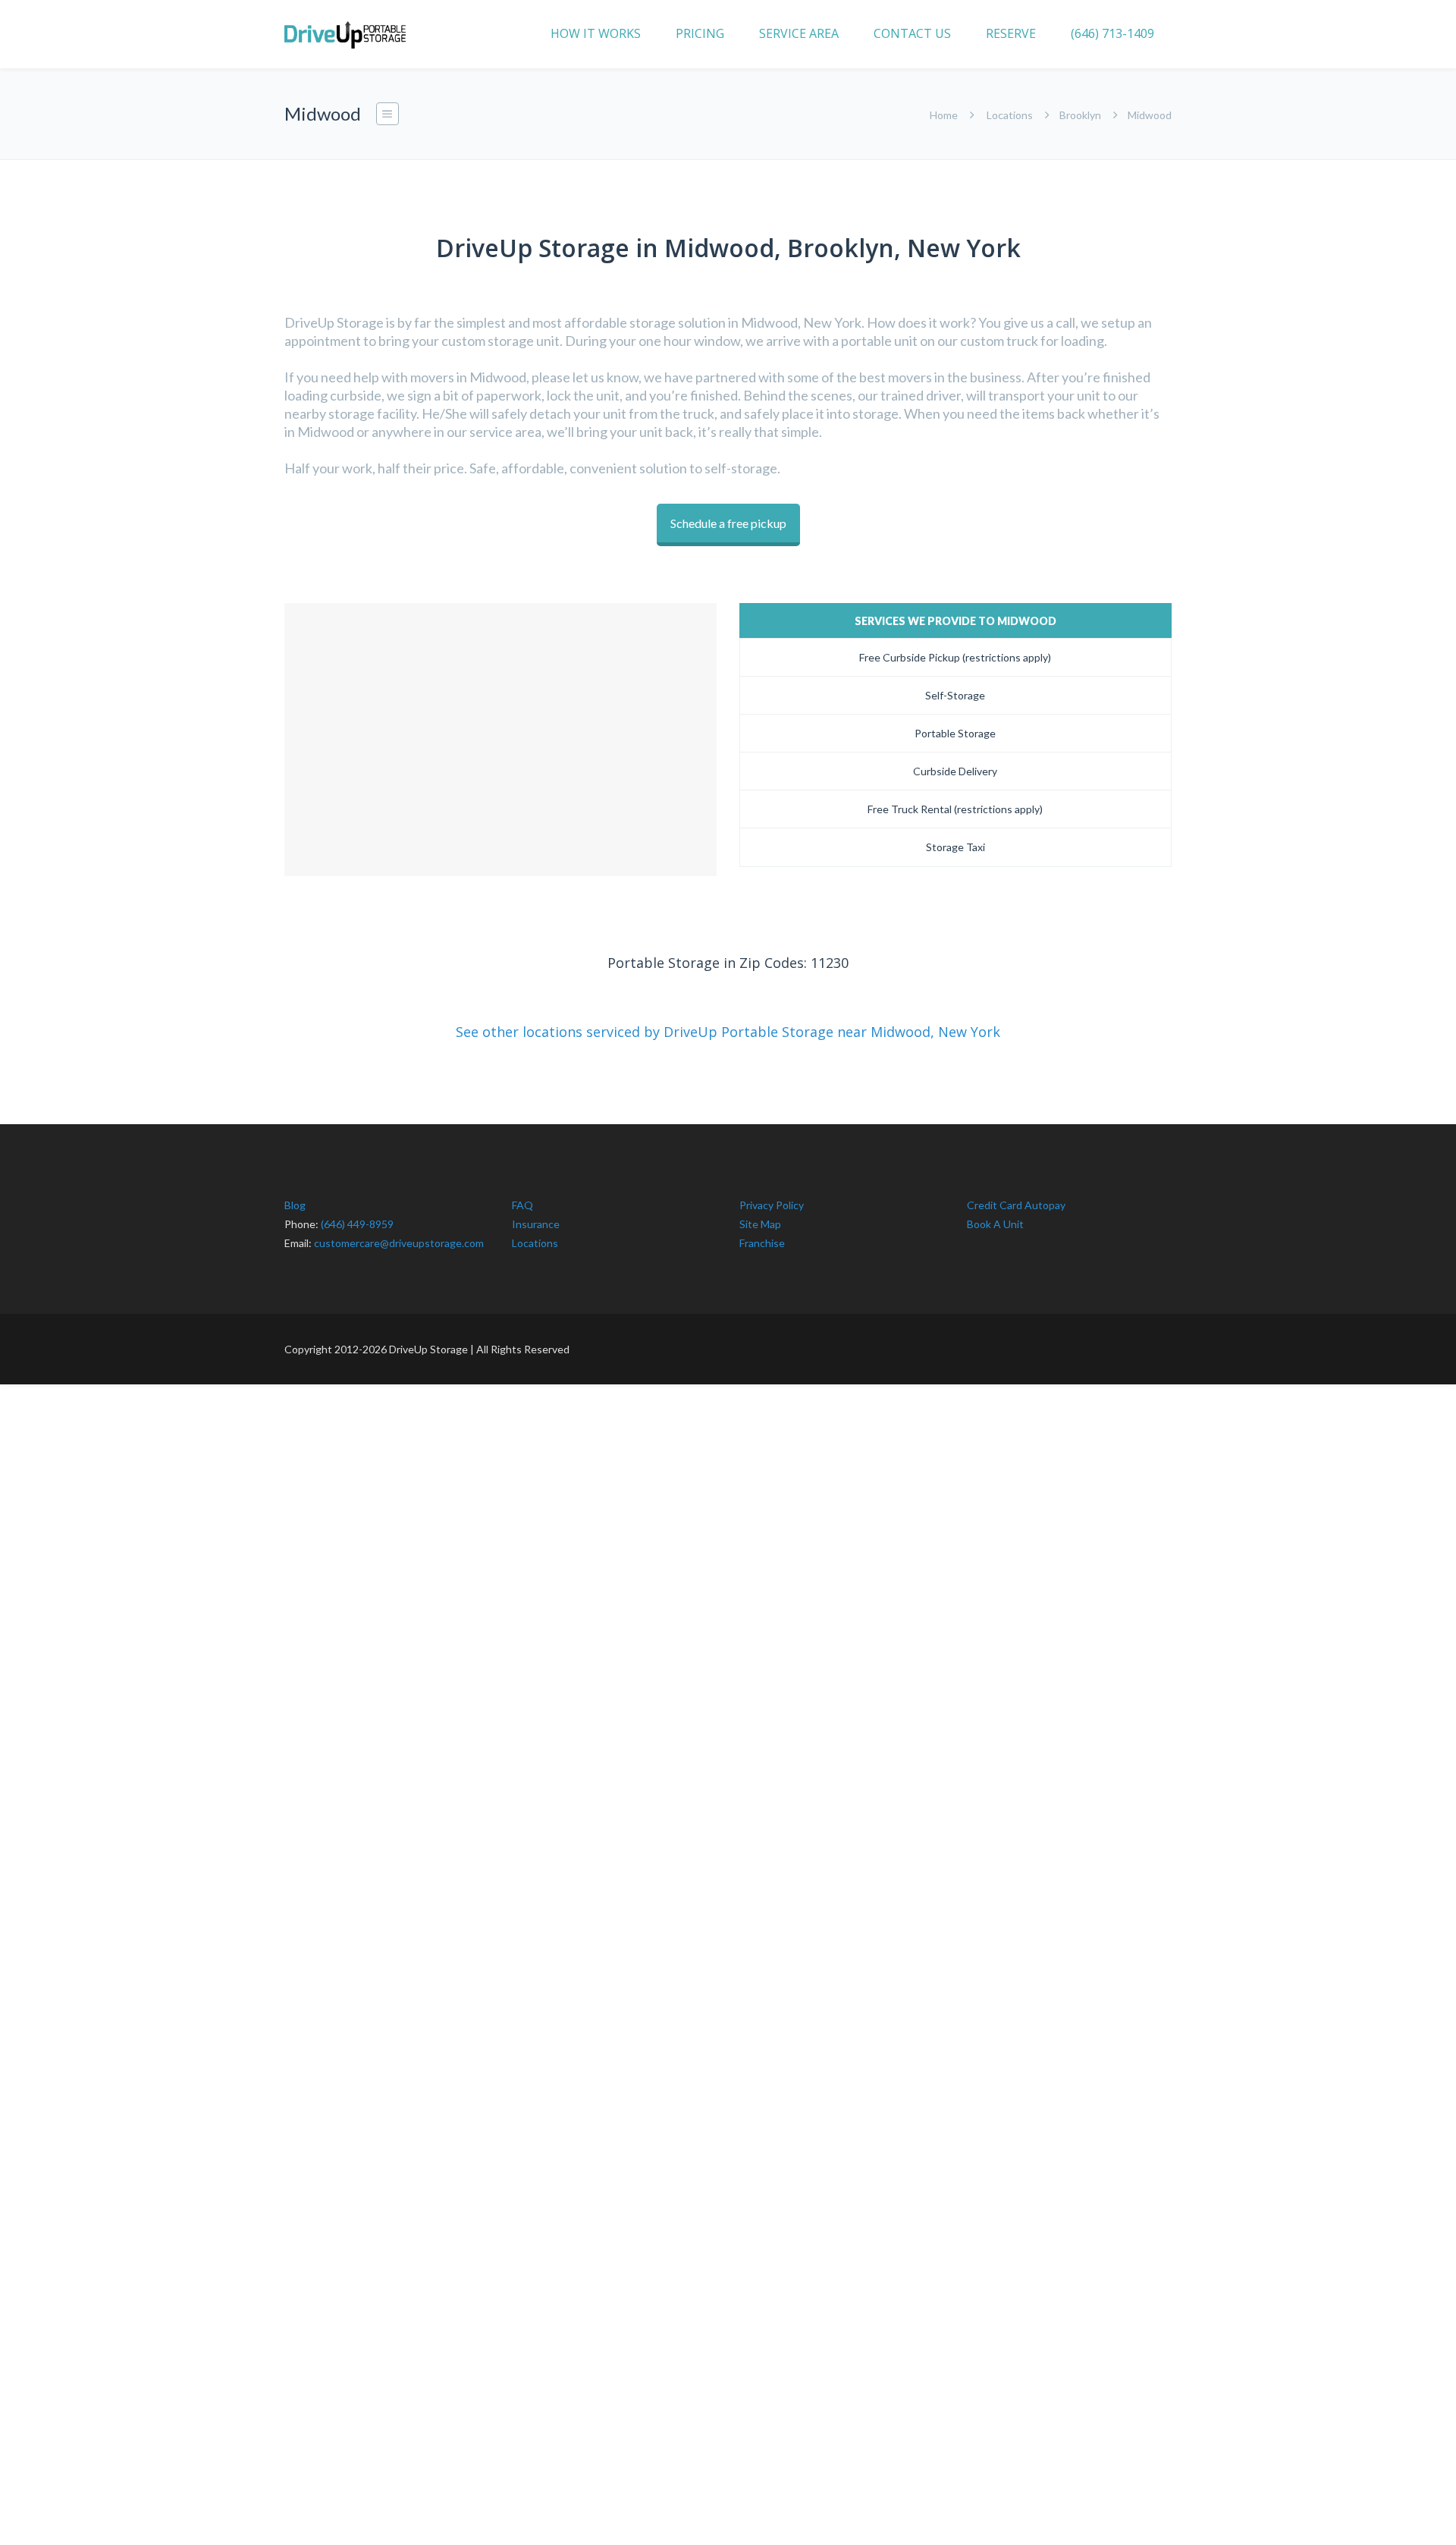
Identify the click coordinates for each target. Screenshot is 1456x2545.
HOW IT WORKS (596, 33)
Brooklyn (1080, 115)
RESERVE (1011, 33)
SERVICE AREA (799, 33)
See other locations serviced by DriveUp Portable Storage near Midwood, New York (728, 1032)
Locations (1010, 115)
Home (944, 115)
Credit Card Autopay (1016, 1205)
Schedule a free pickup (728, 523)
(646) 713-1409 (1112, 33)
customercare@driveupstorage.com (399, 1243)
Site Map (760, 1224)
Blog (295, 1205)
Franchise (762, 1243)
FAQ (522, 1205)
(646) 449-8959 (357, 1224)
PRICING (700, 33)
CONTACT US (912, 33)
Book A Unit (995, 1224)
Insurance (536, 1224)
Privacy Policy (772, 1205)
